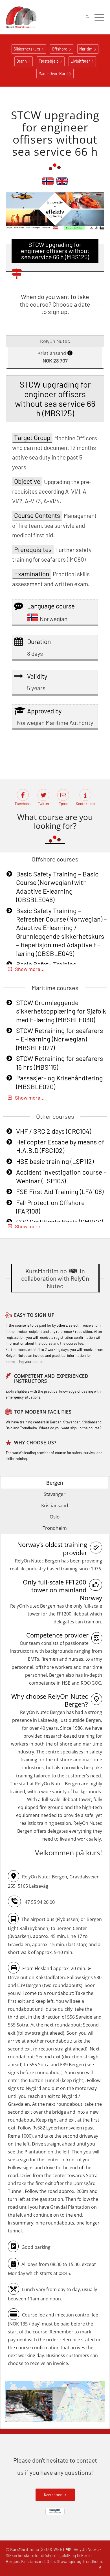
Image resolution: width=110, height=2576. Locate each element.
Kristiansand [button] (55, 1505)
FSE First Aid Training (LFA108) (60, 1192)
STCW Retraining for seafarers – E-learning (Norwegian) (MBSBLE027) (60, 1039)
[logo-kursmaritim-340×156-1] (45, 17)
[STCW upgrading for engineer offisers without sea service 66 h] (62, 184)
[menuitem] (84, 17)
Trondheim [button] (55, 1528)
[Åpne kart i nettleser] (55, 2403)
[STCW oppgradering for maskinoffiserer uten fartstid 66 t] (48, 184)
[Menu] (97, 17)
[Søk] (84, 17)
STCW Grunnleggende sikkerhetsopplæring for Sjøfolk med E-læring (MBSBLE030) (61, 1011)
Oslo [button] (55, 1517)
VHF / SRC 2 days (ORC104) (54, 1131)
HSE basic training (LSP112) (55, 1161)
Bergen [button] (55, 1483)
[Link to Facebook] (100, 2568)
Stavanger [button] (55, 1494)
